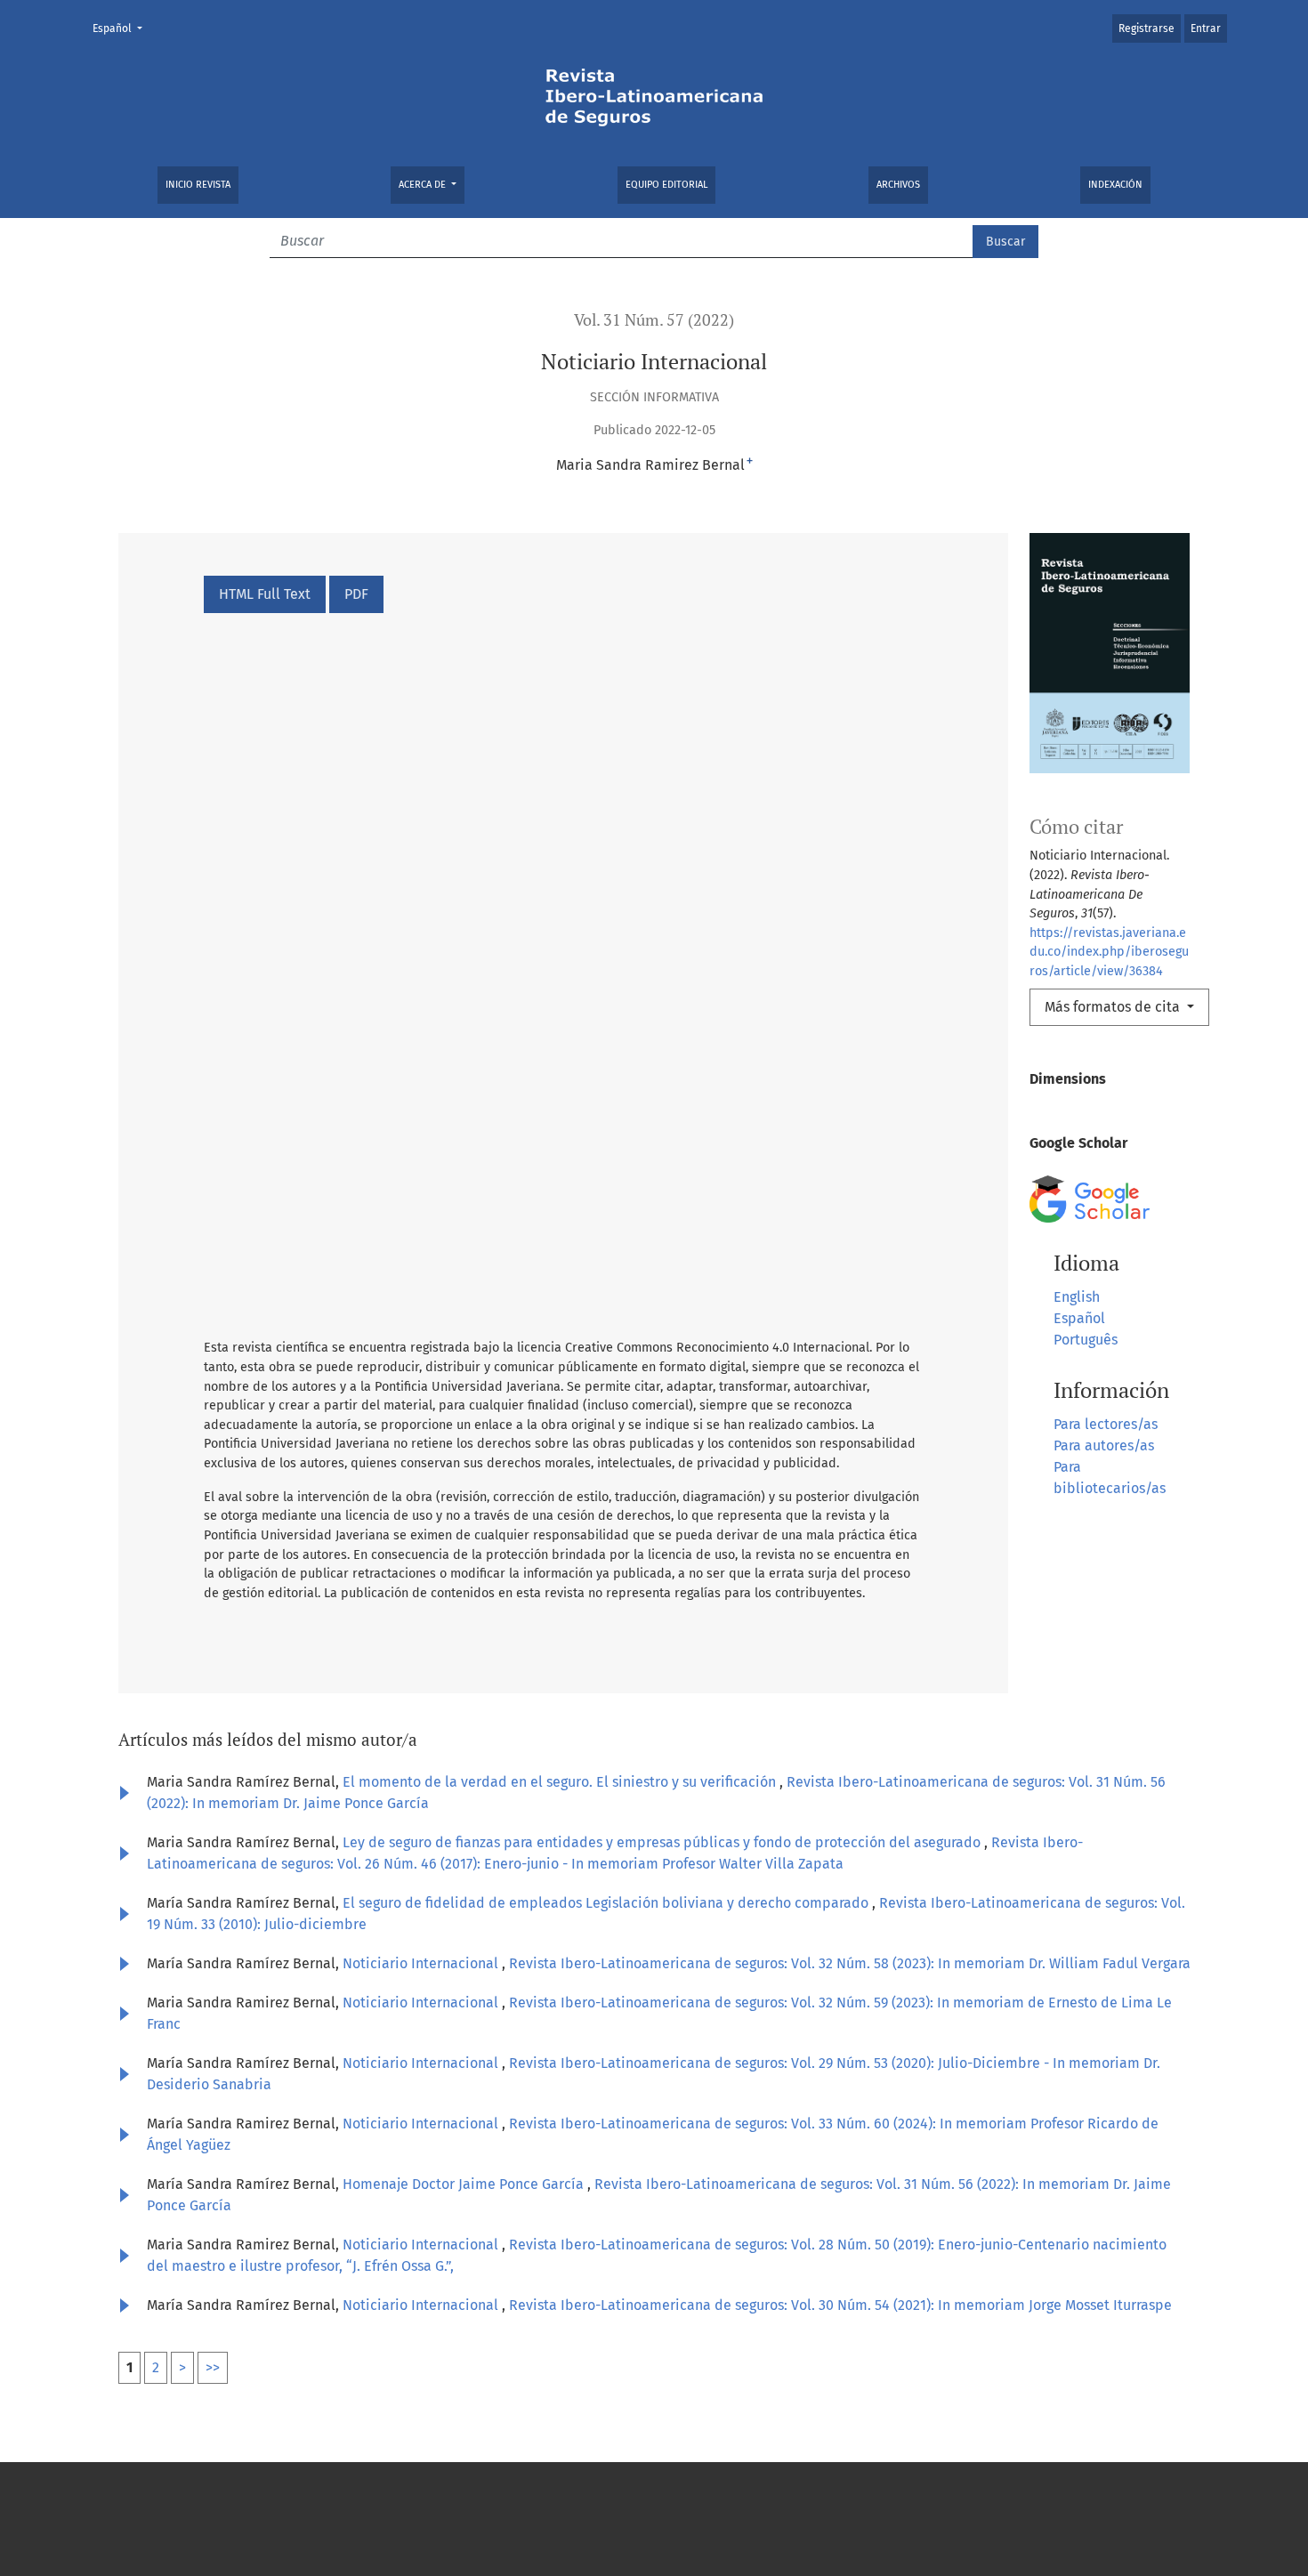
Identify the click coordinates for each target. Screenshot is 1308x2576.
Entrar (1206, 28)
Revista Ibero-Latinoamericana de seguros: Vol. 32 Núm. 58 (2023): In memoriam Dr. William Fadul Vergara (850, 1963)
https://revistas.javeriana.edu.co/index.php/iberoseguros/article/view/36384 (1109, 952)
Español (123, 28)
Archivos (898, 185)
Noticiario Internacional (422, 1963)
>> (213, 2367)
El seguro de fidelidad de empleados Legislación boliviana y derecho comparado (607, 1903)
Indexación (1115, 185)
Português (1086, 1340)
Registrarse (1147, 28)
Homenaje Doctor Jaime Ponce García (465, 2184)
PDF (356, 594)
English (1077, 1297)
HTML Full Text (265, 594)
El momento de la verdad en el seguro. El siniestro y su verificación (561, 1782)
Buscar (1005, 242)
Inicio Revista (198, 185)
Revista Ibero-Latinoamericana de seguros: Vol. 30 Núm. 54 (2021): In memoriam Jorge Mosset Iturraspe (840, 2305)
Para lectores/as (1106, 1424)
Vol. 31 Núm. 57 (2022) (654, 320)
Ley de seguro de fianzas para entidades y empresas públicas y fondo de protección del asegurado (663, 1842)
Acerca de (424, 185)
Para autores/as (1104, 1445)
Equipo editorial (666, 185)
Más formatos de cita (1114, 1007)
